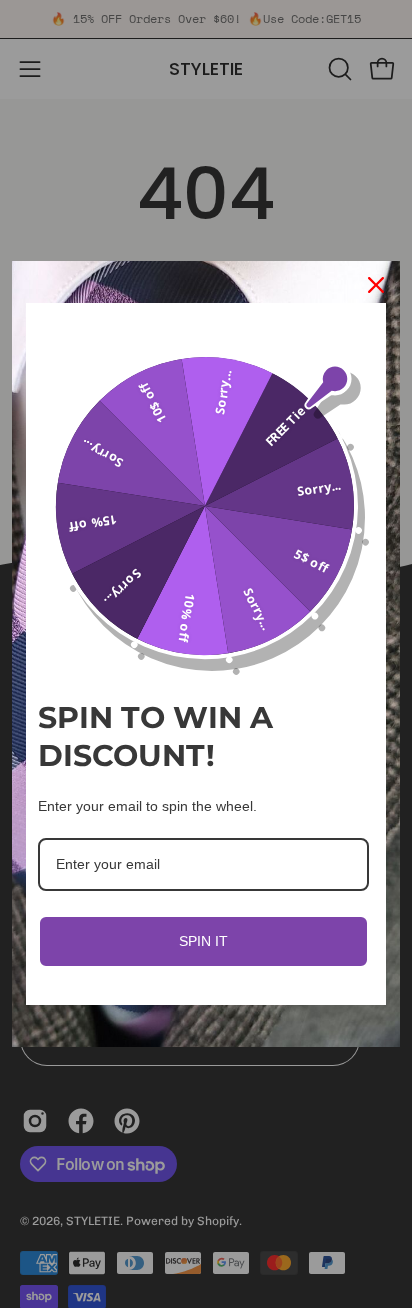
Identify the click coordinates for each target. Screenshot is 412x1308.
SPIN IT (203, 941)
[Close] (376, 285)
